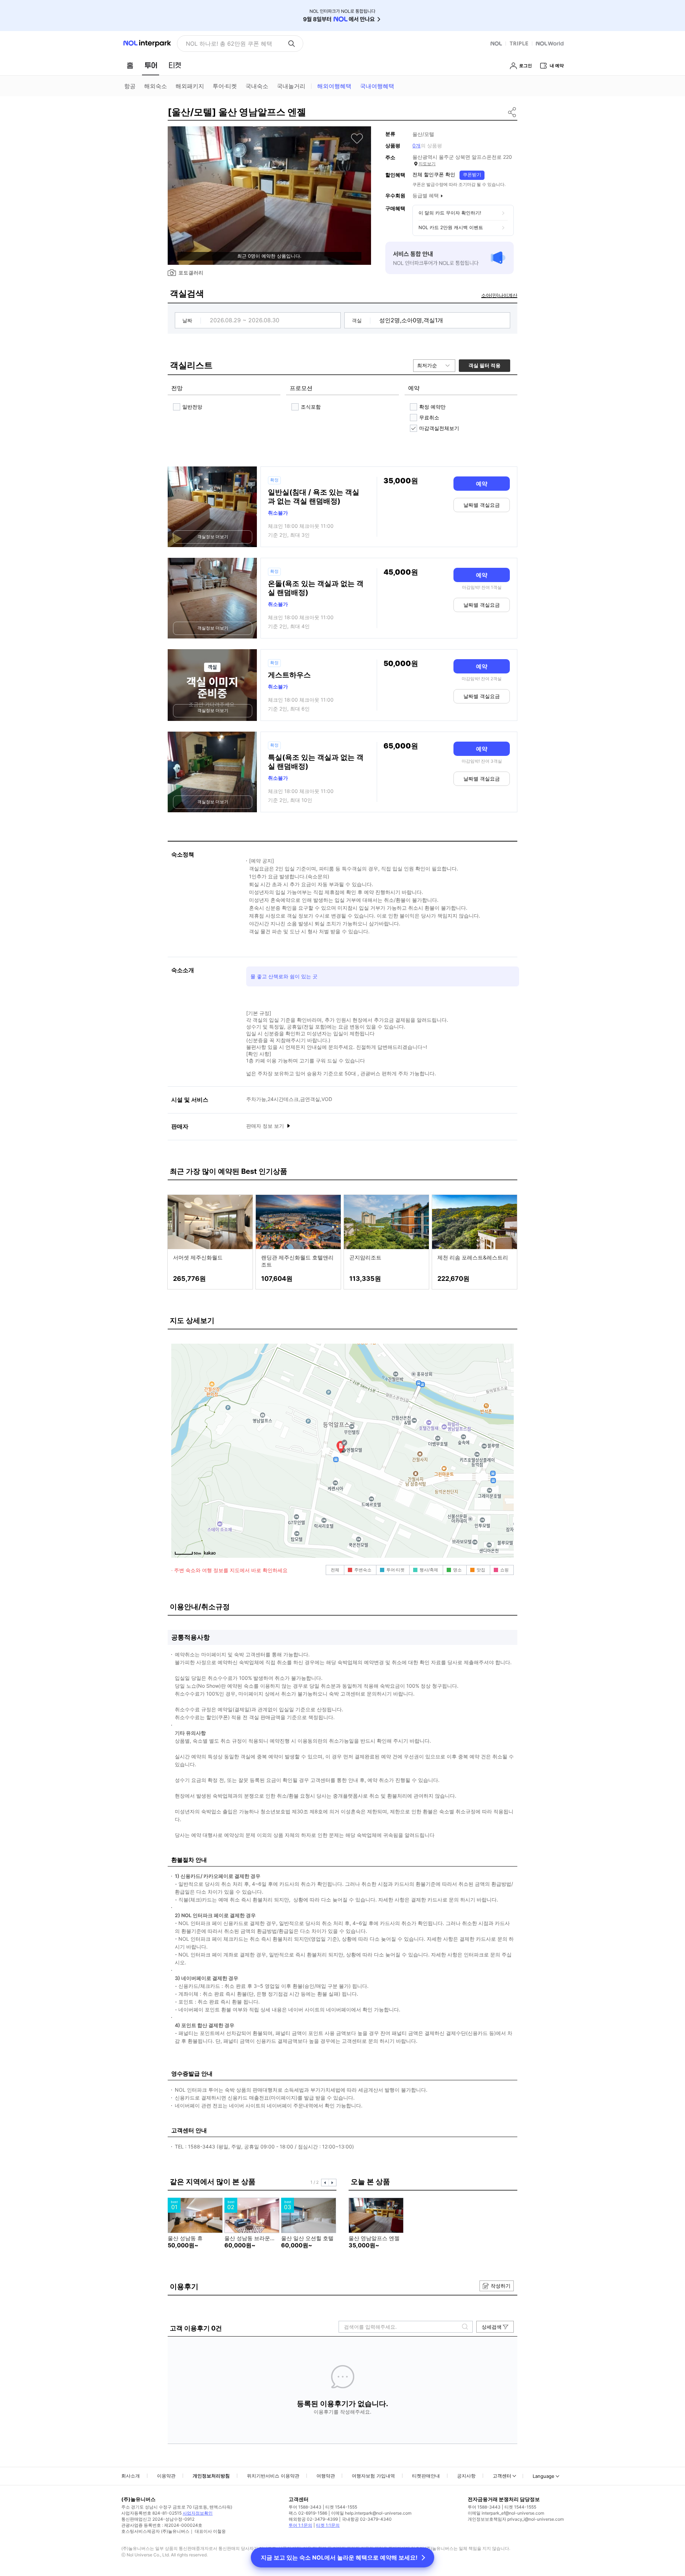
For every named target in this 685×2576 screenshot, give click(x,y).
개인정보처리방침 (211, 2476)
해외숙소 (156, 86)
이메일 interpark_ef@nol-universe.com (506, 2513)
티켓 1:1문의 (328, 2525)
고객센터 (502, 2476)
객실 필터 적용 (484, 365)
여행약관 (326, 2476)
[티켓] (175, 65)
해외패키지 (190, 86)
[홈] (130, 65)
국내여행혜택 (377, 86)
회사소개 (131, 2476)
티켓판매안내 (426, 2476)
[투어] (151, 65)
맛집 (481, 1570)
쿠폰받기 (472, 175)
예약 (482, 484)
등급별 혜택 (426, 195)
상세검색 (492, 2327)
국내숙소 (257, 86)
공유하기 (513, 112)
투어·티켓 (225, 86)
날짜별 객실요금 (482, 505)
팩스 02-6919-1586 (308, 2513)
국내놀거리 (291, 86)
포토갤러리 (191, 272)
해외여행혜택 (334, 86)
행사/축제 (429, 1570)
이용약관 (166, 2476)
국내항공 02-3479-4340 (367, 2519)
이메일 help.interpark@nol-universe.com (371, 2513)
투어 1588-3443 (305, 2507)
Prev (325, 2183)
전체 (335, 1570)
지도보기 (427, 164)
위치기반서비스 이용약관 (273, 2476)
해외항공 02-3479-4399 (313, 2519)
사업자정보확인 (198, 2513)
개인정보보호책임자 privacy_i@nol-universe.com (516, 2519)
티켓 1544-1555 (341, 2507)
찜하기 (357, 138)
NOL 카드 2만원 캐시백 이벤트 (451, 227)
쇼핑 (504, 1570)
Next (333, 2183)
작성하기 (501, 2286)
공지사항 (466, 2476)
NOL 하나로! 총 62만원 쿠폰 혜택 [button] (229, 44)
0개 (417, 145)
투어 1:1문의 (300, 2525)
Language (544, 2476)
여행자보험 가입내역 (373, 2476)
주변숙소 (363, 1570)
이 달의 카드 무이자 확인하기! (450, 213)
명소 (457, 1570)
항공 (130, 86)
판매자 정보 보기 (266, 1126)
